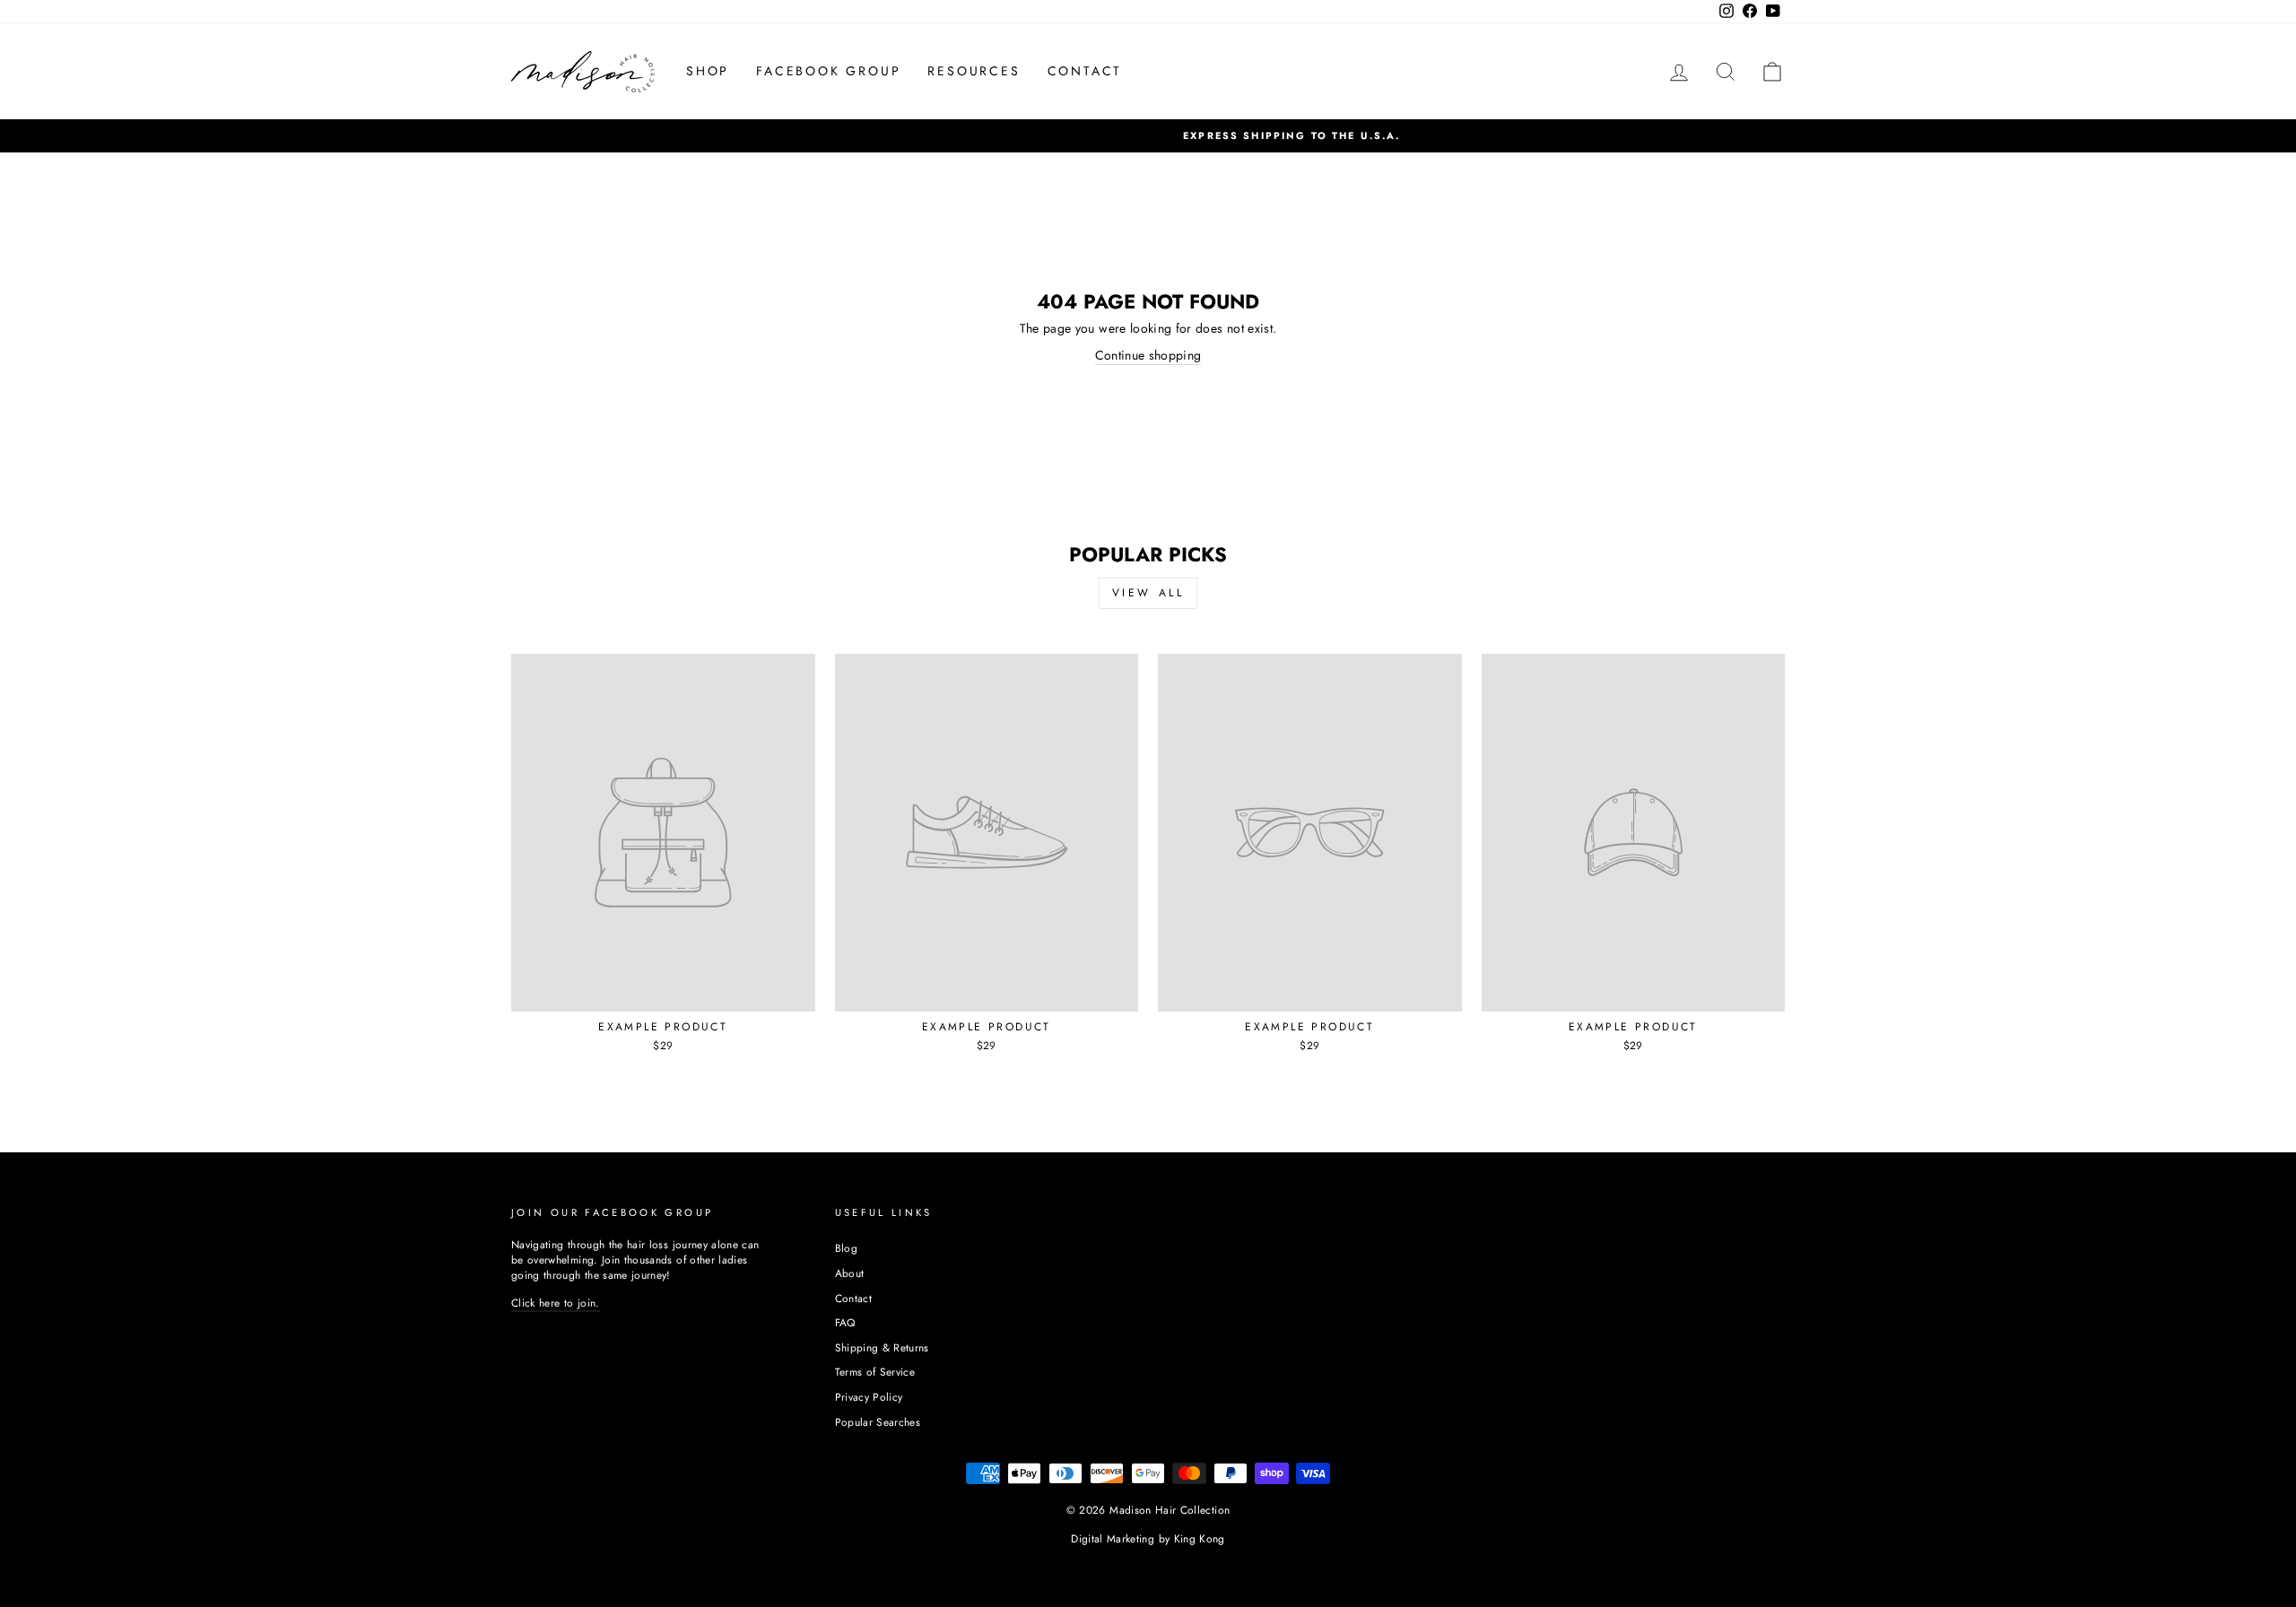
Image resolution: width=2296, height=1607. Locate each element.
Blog (846, 1248)
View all (1148, 593)
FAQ (845, 1322)
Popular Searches (878, 1422)
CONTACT (1085, 71)
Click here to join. (556, 1303)
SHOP (708, 71)
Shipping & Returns (882, 1347)
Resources (974, 71)
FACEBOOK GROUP (828, 71)
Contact (853, 1298)
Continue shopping (1148, 356)
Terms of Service (875, 1372)
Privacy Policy (869, 1397)
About (850, 1273)
